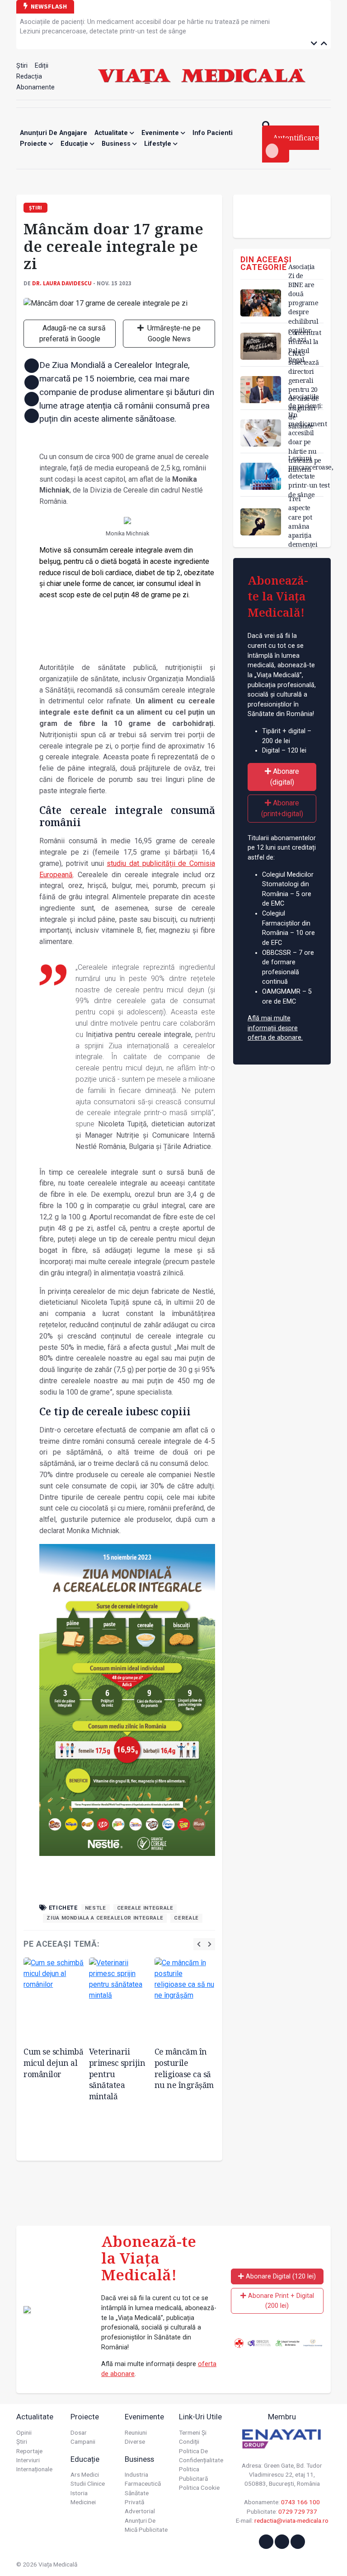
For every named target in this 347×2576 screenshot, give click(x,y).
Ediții (42, 66)
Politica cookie (199, 2488)
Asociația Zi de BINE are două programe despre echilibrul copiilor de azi (303, 303)
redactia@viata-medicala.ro (291, 2520)
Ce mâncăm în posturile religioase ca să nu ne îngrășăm (184, 2068)
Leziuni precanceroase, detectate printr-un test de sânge (103, 31)
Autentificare (296, 138)
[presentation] (199, 1944)
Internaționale (34, 2469)
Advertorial (140, 2511)
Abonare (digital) (285, 777)
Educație (75, 144)
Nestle (96, 1908)
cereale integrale (145, 1908)
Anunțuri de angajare (54, 133)
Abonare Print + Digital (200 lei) (280, 2301)
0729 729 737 (298, 2511)
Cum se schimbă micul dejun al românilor (53, 2062)
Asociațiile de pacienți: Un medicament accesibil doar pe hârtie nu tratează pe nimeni (145, 22)
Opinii (24, 2432)
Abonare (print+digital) (282, 808)
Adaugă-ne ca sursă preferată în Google (73, 333)
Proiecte (34, 144)
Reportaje (29, 2451)
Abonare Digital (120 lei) (280, 2276)
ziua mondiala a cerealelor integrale (105, 1918)
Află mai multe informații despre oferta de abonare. (275, 1028)
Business (117, 144)
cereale (186, 1918)
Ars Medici (85, 2474)
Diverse (135, 2441)
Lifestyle (159, 144)
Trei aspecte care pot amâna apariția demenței (303, 521)
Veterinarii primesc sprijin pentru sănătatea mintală (117, 2074)
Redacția (29, 77)
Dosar (79, 2432)
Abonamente (35, 87)
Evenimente (161, 133)
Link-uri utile (200, 2417)
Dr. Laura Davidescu (62, 283)
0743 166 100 (300, 2502)
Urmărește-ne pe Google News (173, 333)
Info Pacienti (213, 133)
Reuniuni (136, 2432)
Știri (22, 66)
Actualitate (112, 133)
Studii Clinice (88, 2483)
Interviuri (28, 2460)
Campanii (83, 2441)
